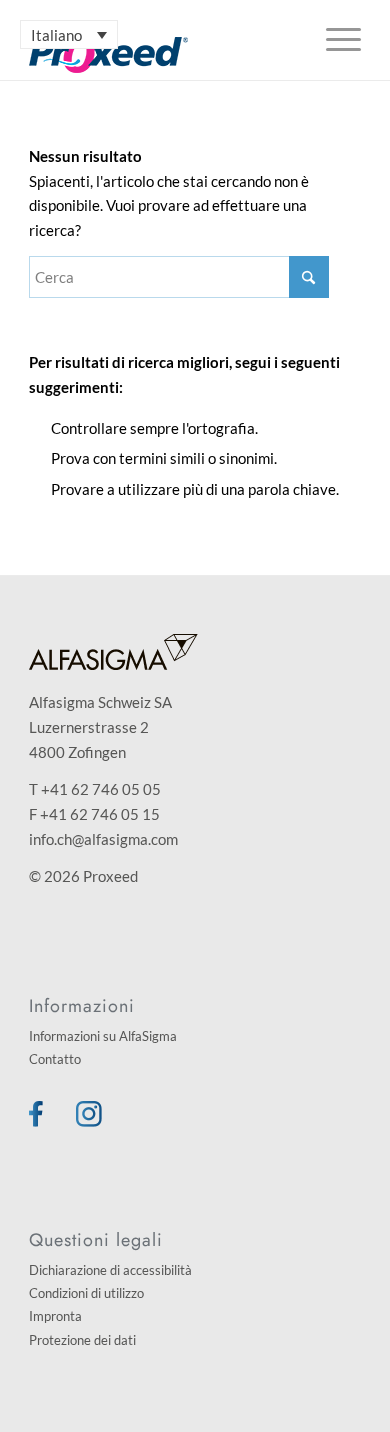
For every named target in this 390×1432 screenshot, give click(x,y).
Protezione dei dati (82, 1340)
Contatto (55, 1059)
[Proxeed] (161, 55)
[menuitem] (333, 40)
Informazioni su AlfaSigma (103, 1036)
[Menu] (333, 40)
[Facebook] (36, 1121)
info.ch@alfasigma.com (103, 839)
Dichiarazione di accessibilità (110, 1270)
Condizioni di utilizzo (86, 1293)
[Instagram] (89, 1121)
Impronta (55, 1316)
